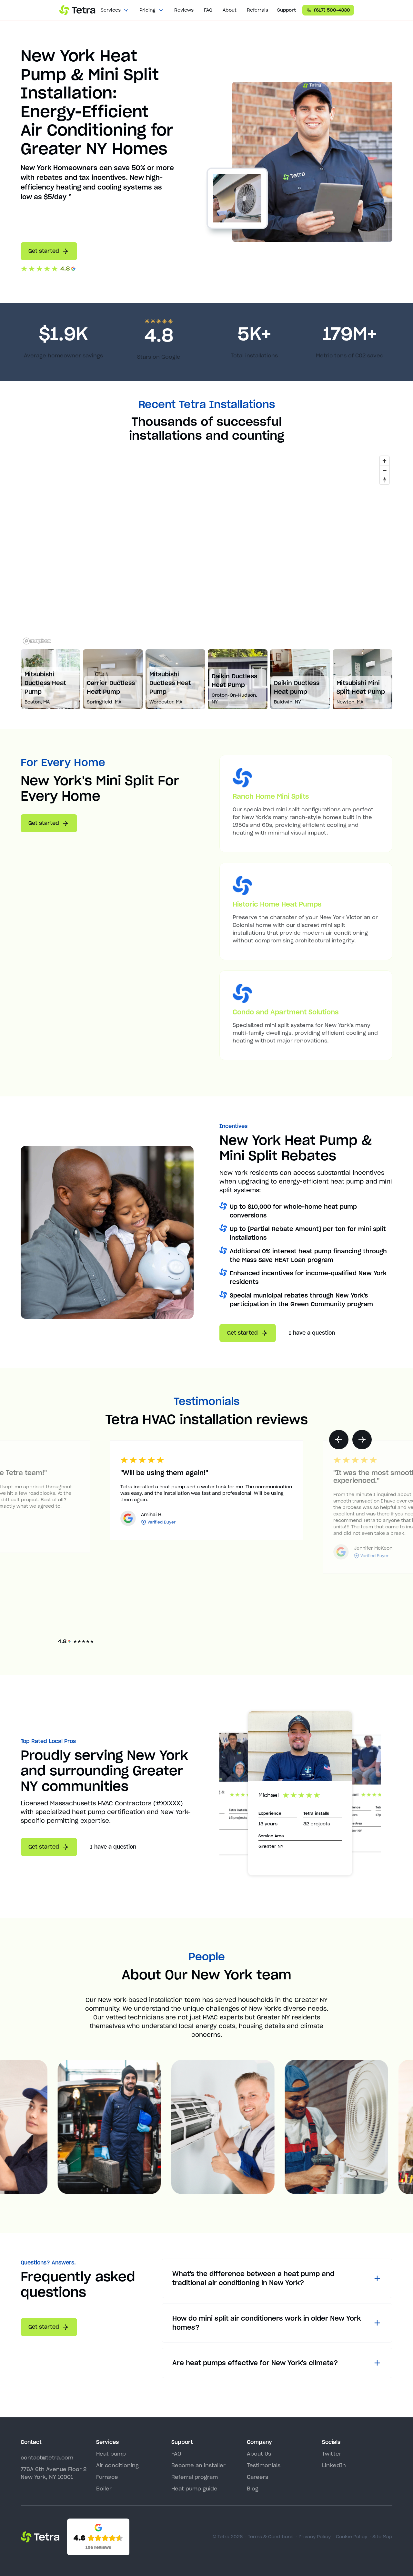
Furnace (107, 2477)
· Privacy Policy (313, 2537)
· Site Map (381, 2537)
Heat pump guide (194, 2489)
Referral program (195, 2477)
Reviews (184, 10)
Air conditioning (117, 2465)
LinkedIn (334, 2465)
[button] (115, 10)
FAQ (208, 10)
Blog (253, 2489)
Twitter (332, 2454)
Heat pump (111, 2454)
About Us (259, 2454)
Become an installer (198, 2465)
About (230, 10)
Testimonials (264, 2465)
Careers (257, 2477)
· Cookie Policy (350, 2537)
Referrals (257, 10)
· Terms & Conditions (269, 2537)
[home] (77, 10)
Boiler (104, 2489)
